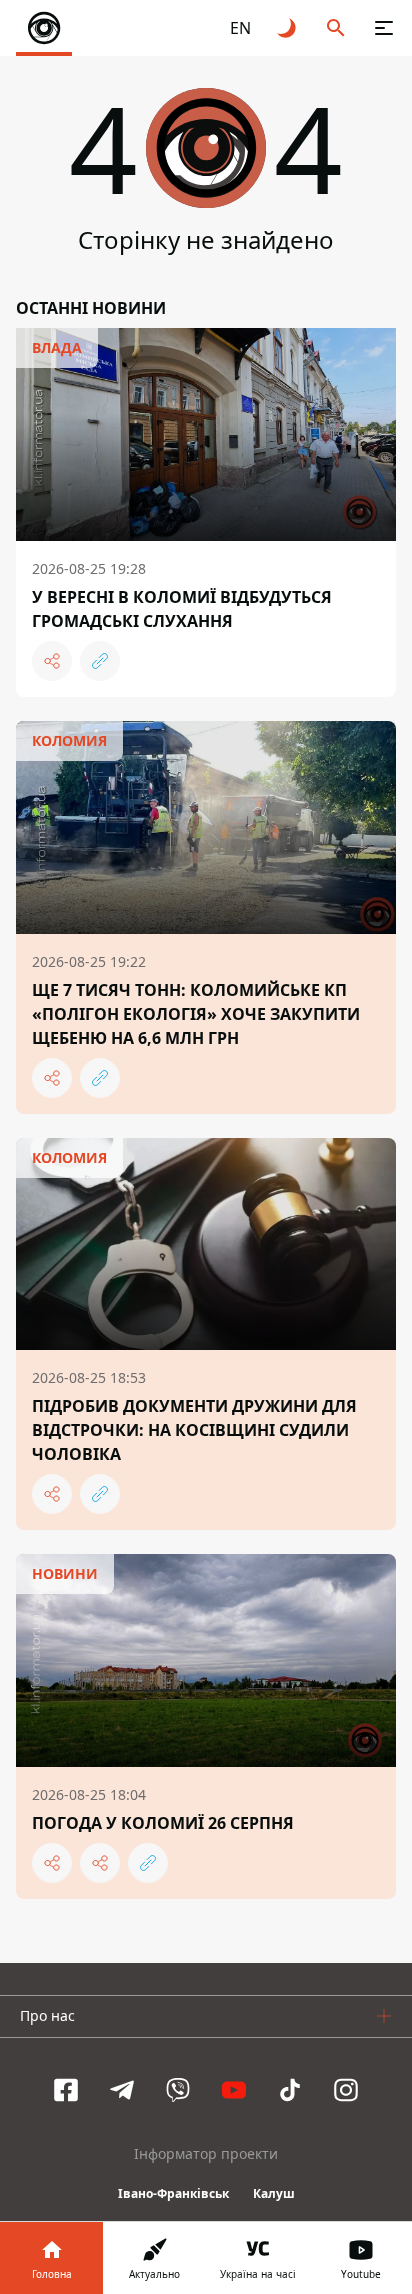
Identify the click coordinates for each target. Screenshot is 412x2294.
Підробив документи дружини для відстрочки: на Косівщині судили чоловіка (194, 1430)
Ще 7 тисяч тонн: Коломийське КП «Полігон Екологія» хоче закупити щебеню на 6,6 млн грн (196, 1014)
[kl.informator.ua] (44, 28)
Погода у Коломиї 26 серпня (163, 1823)
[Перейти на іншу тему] (288, 28)
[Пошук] (336, 28)
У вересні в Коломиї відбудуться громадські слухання (182, 609)
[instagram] (346, 2090)
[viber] (178, 2090)
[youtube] (234, 2090)
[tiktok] (290, 2090)
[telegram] (122, 2090)
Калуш (274, 2193)
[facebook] (66, 2090)
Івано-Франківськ (173, 2193)
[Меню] (384, 28)
